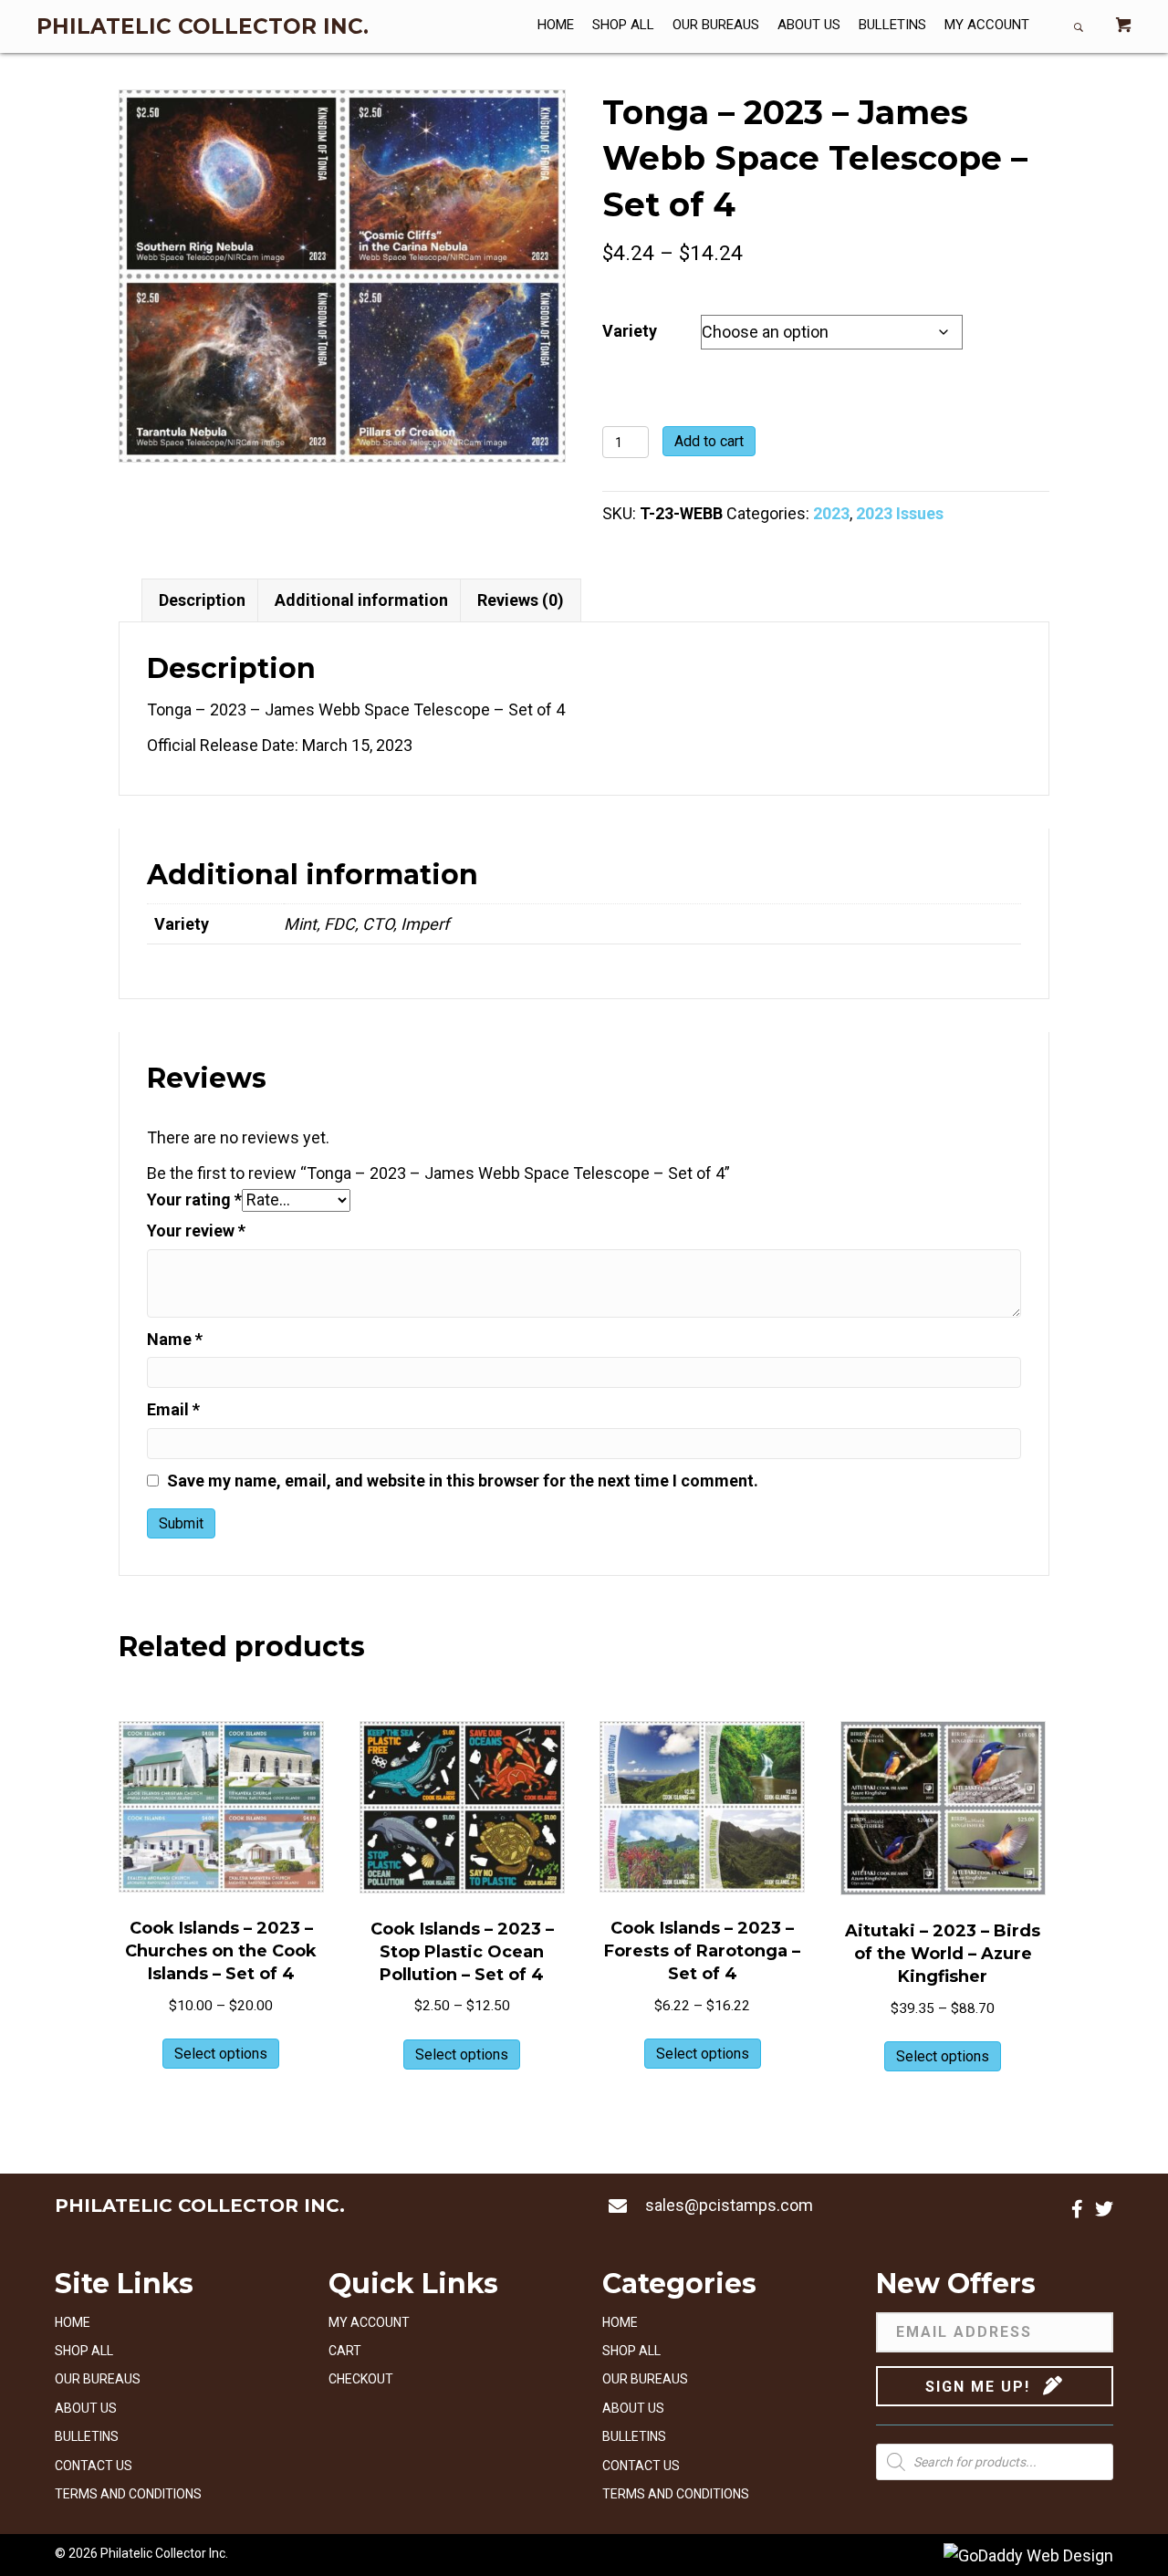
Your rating (194, 1199)
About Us (86, 2408)
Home (73, 2322)
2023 (831, 513)
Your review (196, 1231)
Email (173, 1409)
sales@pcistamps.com (729, 2205)
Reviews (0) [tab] (521, 600)
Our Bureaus (98, 2379)
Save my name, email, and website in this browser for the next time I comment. (463, 1481)
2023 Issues (900, 513)
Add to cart (709, 441)
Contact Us (94, 2466)
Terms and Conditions (128, 2494)
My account (369, 2322)
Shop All (84, 2351)
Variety (630, 331)
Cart (345, 2351)
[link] (556, 26)
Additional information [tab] (361, 600)
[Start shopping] (1123, 27)
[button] (1077, 2209)
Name (175, 1339)
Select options (221, 2054)
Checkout (361, 2379)
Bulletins (87, 2436)
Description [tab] (202, 600)
